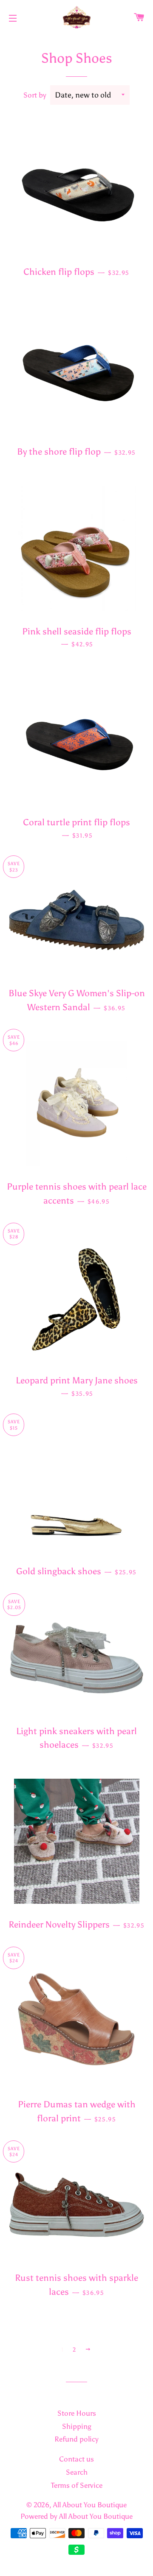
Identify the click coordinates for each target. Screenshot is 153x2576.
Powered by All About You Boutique (76, 2516)
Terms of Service (77, 2485)
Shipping (77, 2426)
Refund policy (76, 2439)
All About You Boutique (90, 2505)
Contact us (76, 2459)
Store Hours (77, 2413)
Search (77, 2472)
